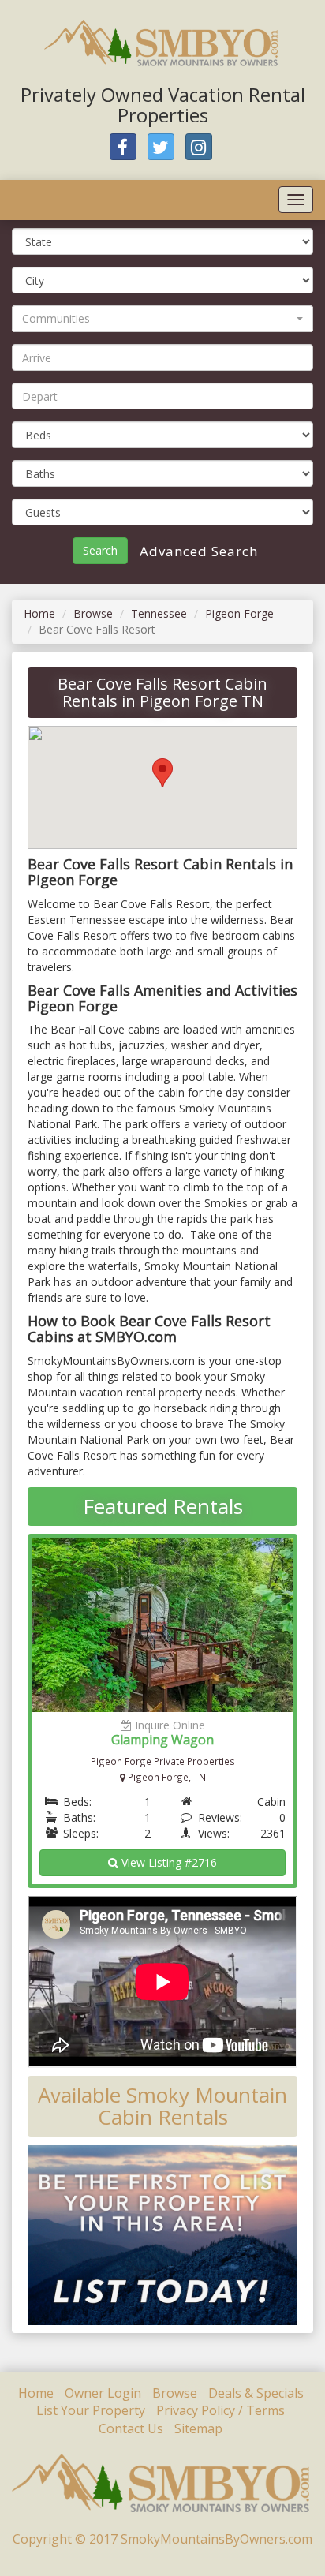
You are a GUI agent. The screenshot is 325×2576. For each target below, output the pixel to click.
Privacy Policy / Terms (220, 2410)
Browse (93, 613)
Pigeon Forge (239, 613)
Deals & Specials (256, 2393)
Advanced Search (197, 551)
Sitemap (198, 2428)
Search (100, 550)
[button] (162, 319)
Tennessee (159, 613)
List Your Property (91, 2410)
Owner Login (103, 2393)
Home (39, 613)
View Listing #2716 (168, 1862)
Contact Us (131, 2428)
